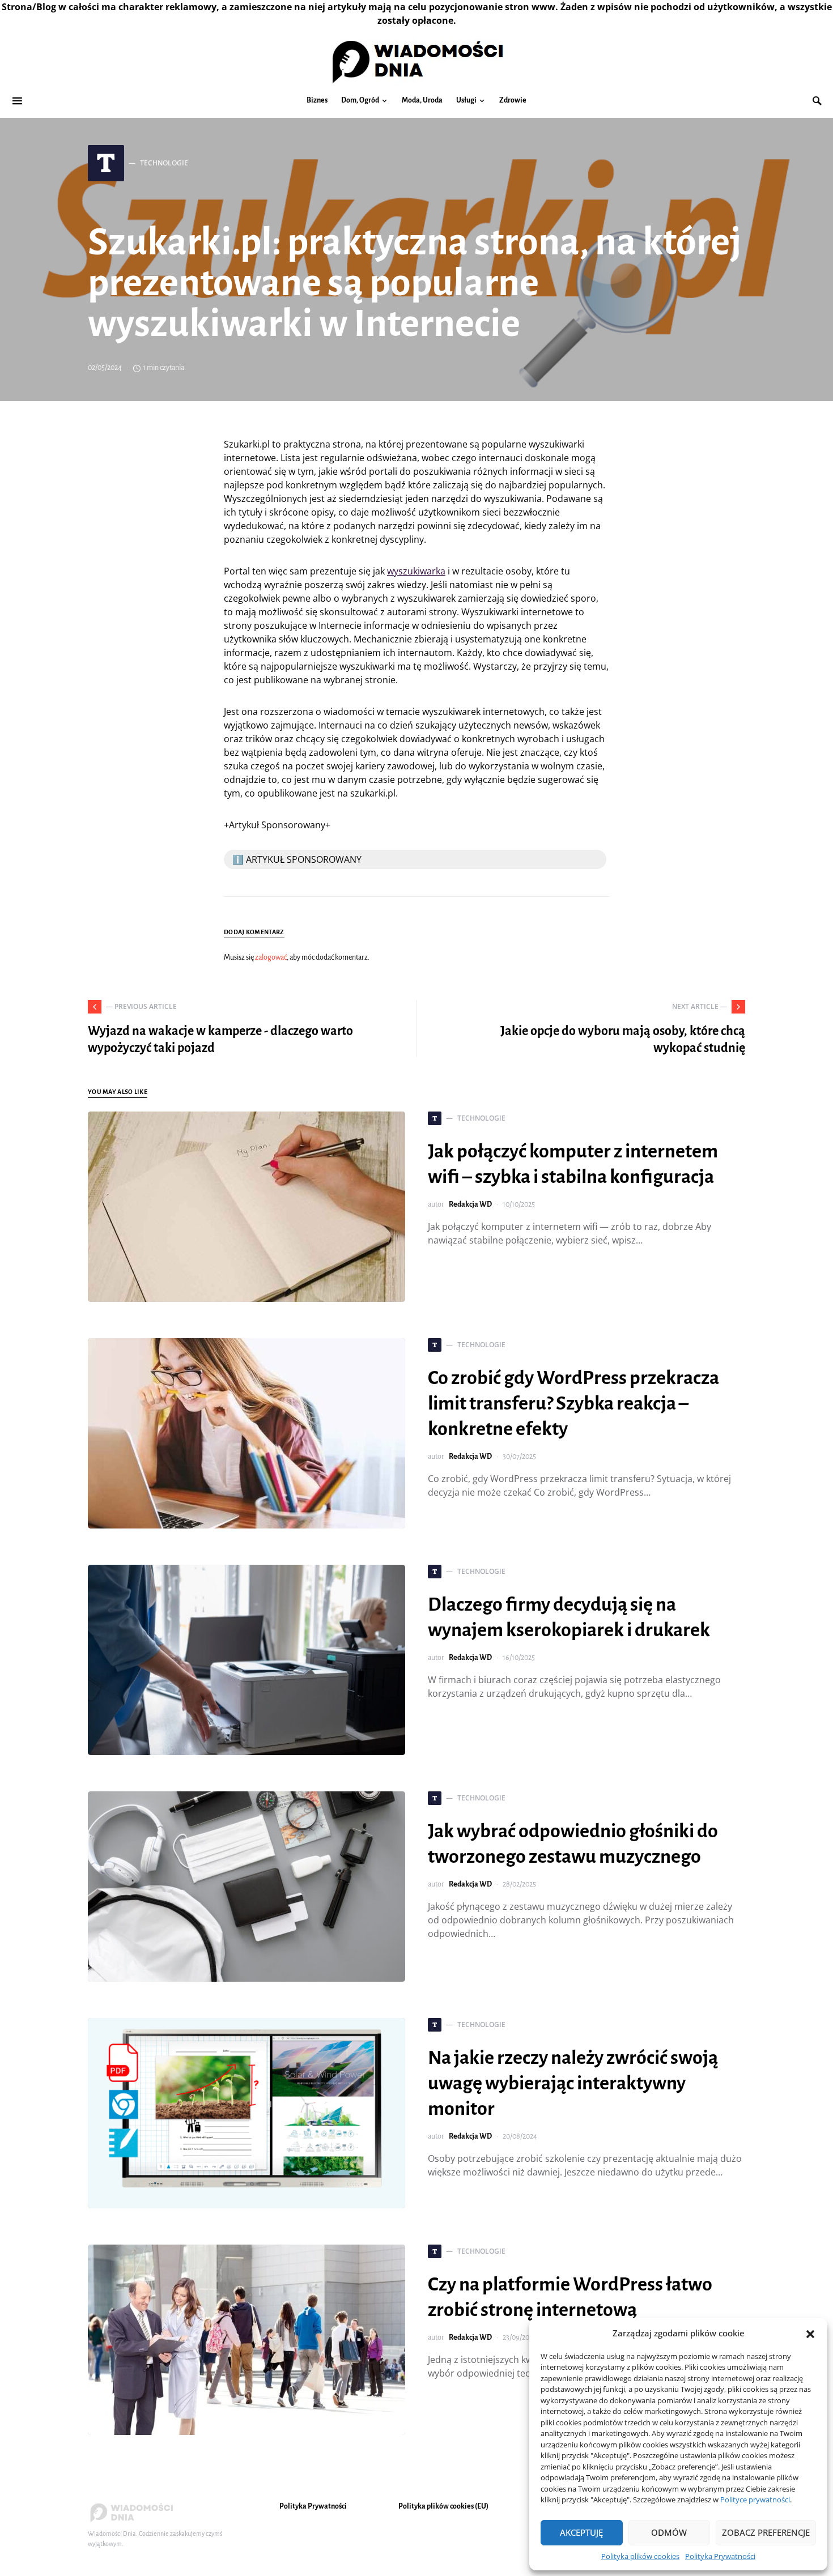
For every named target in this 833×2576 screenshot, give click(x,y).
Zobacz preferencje (766, 2532)
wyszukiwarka (416, 571)
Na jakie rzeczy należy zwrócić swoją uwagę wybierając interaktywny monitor (573, 2083)
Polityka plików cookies (640, 2556)
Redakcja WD (470, 1204)
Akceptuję (581, 2532)
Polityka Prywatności (720, 2556)
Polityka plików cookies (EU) (443, 2506)
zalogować (271, 957)
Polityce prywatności (755, 2500)
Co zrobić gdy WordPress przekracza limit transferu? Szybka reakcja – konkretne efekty (573, 1403)
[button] (810, 2333)
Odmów (669, 2532)
